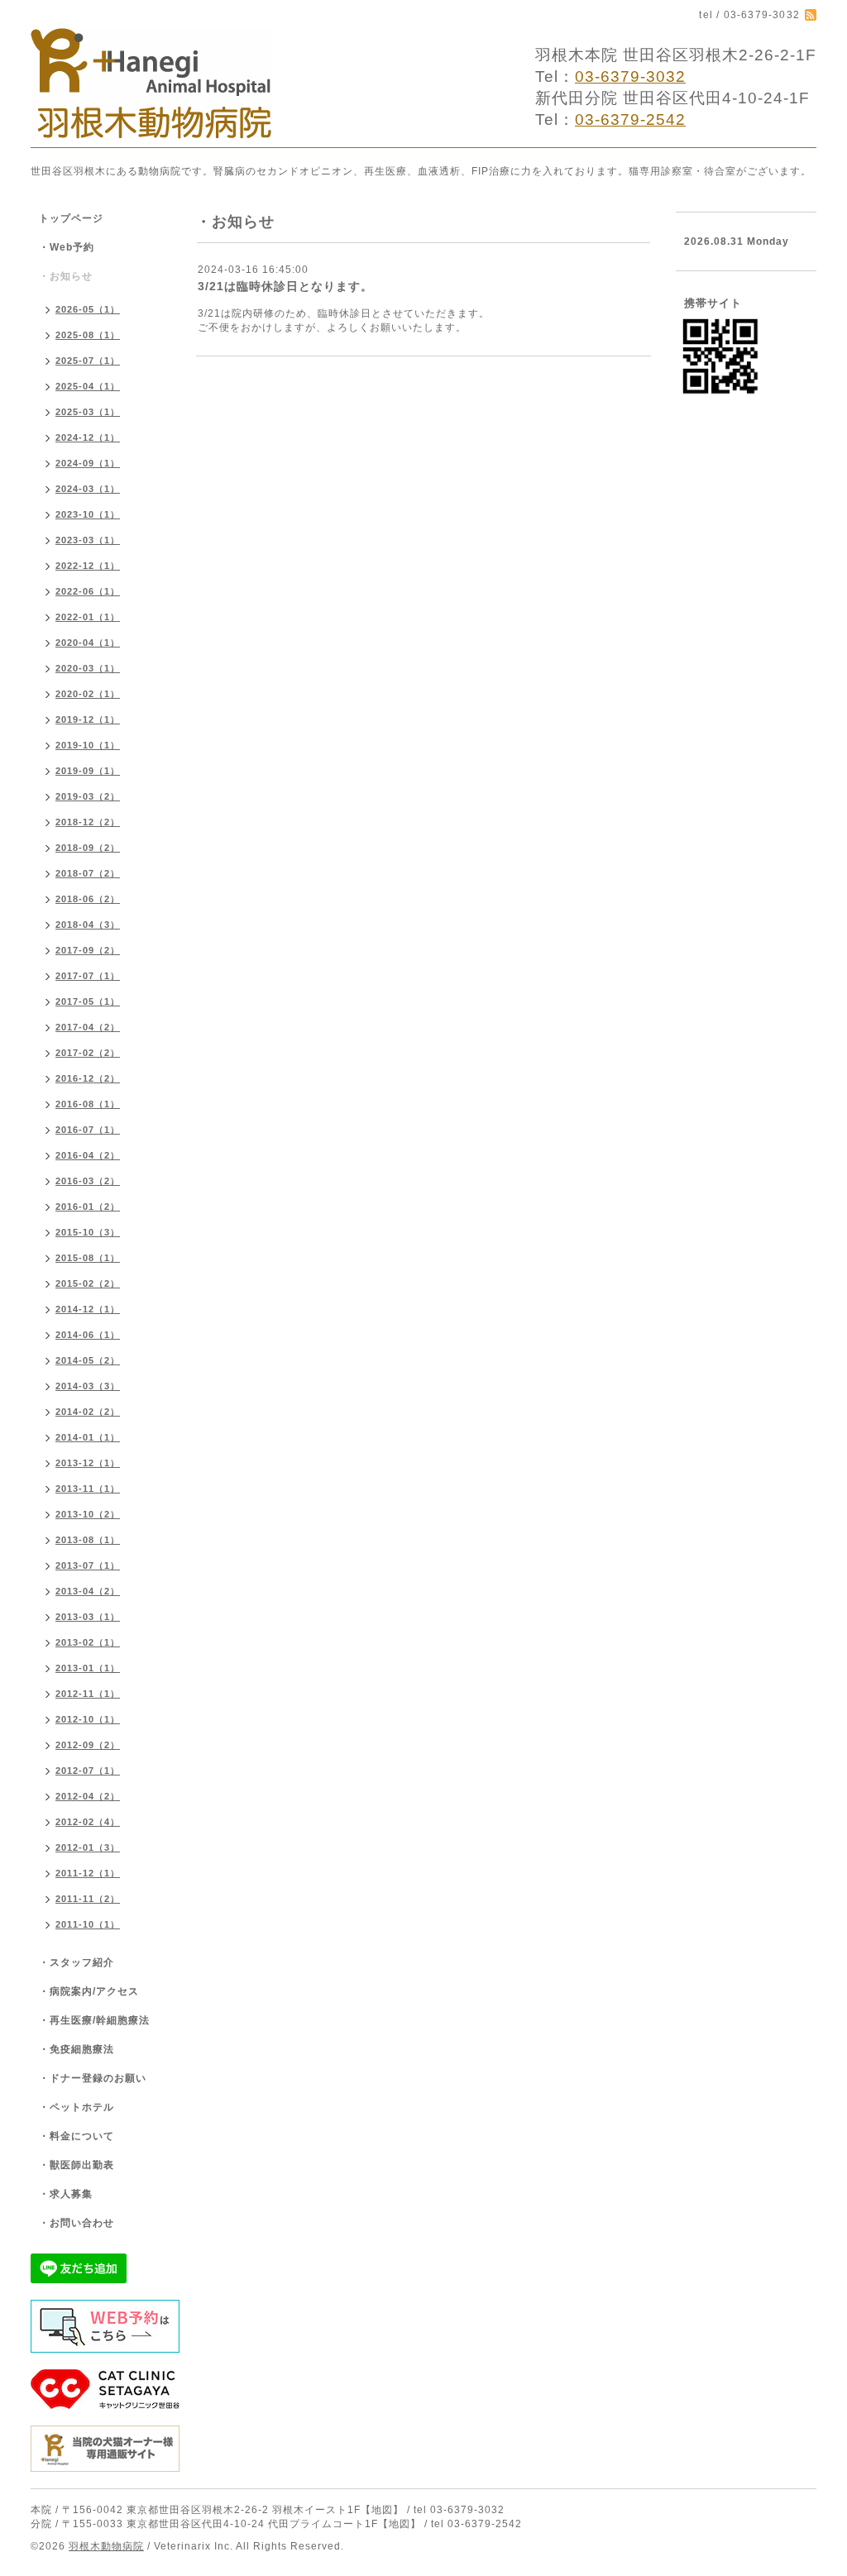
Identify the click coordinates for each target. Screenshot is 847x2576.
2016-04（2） (88, 1155)
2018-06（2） (88, 899)
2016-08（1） (88, 1104)
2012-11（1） (88, 1694)
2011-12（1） (88, 1873)
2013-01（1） (88, 1668)
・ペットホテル (77, 2107)
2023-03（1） (88, 540)
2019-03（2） (88, 796)
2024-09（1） (88, 463)
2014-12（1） (88, 1309)
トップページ (71, 218)
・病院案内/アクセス (89, 1991)
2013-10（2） (88, 1514)
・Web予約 (67, 247)
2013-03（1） (88, 1617)
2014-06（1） (88, 1335)
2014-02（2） (88, 1412)
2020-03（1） (88, 668)
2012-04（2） (88, 1796)
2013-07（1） (88, 1565)
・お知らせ (66, 276)
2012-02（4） (88, 1822)
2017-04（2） (88, 1027)
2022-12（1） (88, 566)
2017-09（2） (88, 950)
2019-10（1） (88, 745)
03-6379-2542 (630, 119)
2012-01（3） (88, 1847)
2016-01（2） (88, 1207)
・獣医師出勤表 (77, 2165)
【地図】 (382, 2510)
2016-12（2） (88, 1078)
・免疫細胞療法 (77, 2049)
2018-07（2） (88, 873)
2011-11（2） (88, 1899)
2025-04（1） (88, 386)
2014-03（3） (88, 1386)
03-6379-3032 (630, 76)
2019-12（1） (88, 719)
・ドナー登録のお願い (93, 2078)
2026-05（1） (88, 309)
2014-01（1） (88, 1437)
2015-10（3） (88, 1232)
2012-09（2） (88, 1745)
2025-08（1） (88, 335)
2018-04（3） (88, 925)
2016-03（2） (88, 1181)
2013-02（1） (88, 1642)
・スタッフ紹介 (77, 1962)
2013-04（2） (88, 1591)
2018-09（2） (88, 848)
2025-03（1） (88, 412)
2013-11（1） (88, 1489)
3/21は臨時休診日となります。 (285, 286)
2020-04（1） (88, 643)
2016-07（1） (88, 1130)
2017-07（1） (88, 976)
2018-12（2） (88, 822)
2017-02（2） (88, 1053)
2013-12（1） (88, 1463)
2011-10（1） (88, 1924)
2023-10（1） (88, 514)
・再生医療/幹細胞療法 (94, 2020)
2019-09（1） (88, 771)
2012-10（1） (88, 1719)
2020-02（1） (88, 694)
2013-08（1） (88, 1540)
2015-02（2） (88, 1283)
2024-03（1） (88, 489)
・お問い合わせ (77, 2223)
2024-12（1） (88, 437)
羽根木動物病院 (106, 2546)
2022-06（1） (88, 591)
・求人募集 (66, 2194)
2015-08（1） (88, 1258)
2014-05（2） (88, 1360)
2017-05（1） (88, 1001)
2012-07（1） (88, 1771)
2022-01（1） (88, 617)
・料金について (77, 2136)
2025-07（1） (88, 361)
